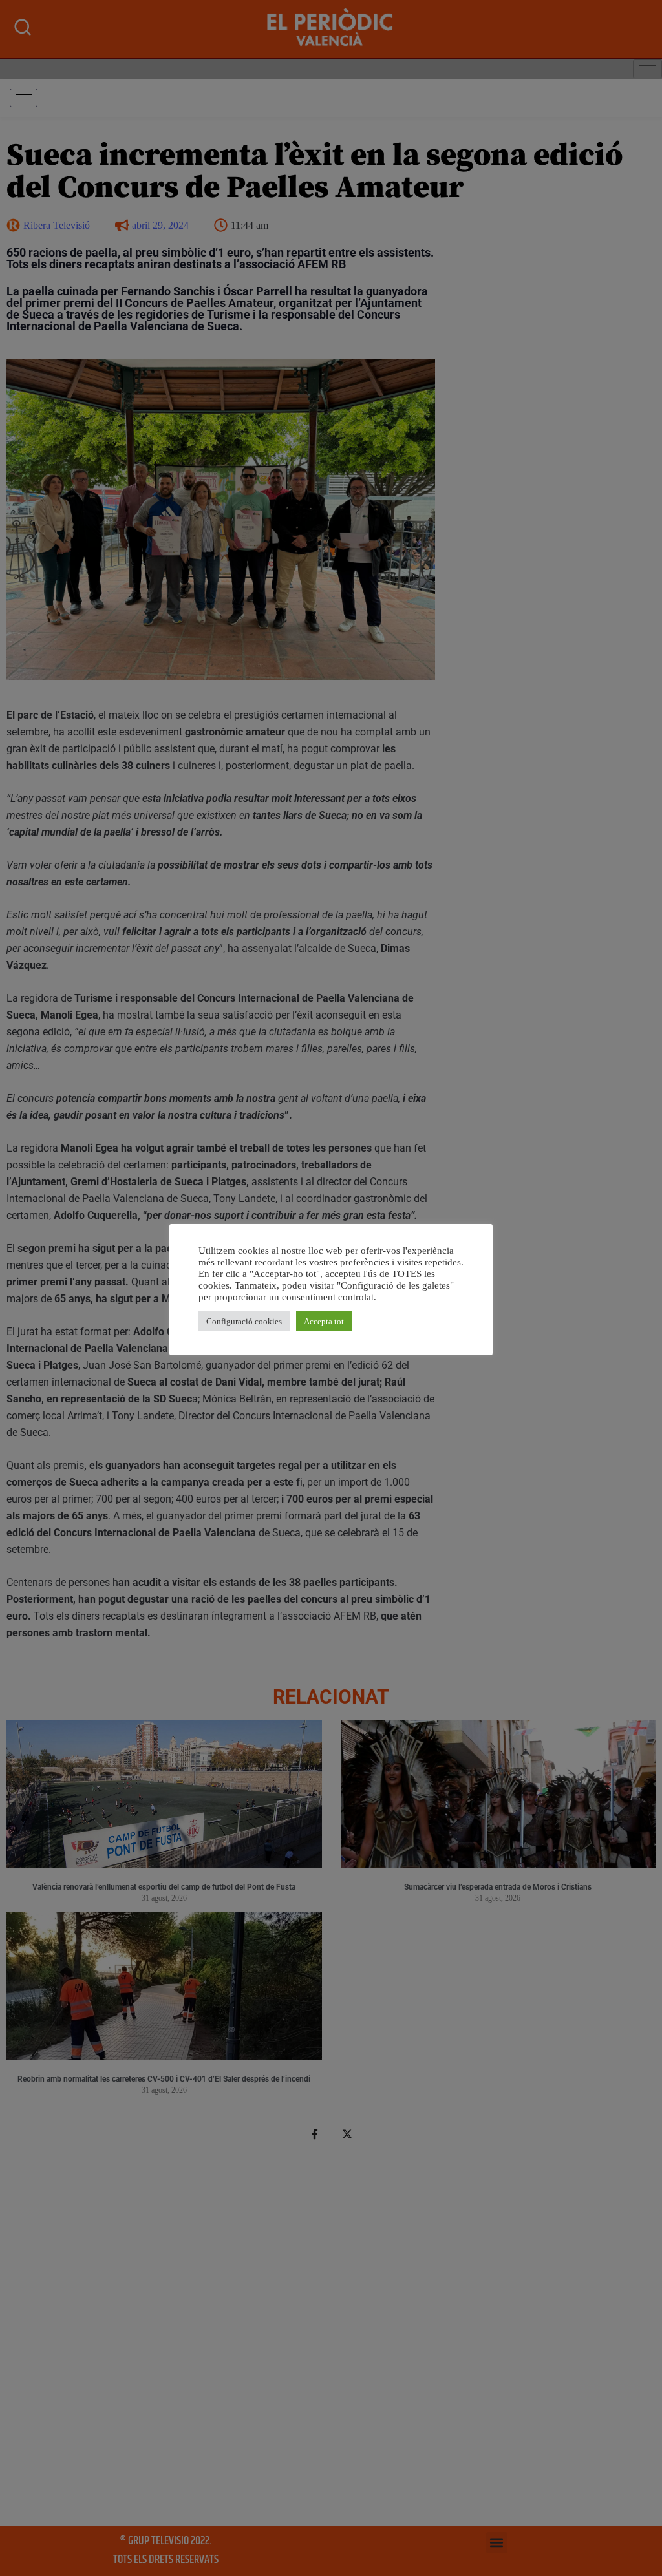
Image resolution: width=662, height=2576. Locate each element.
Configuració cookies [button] (244, 1321)
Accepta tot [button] (324, 1321)
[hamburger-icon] (24, 98)
